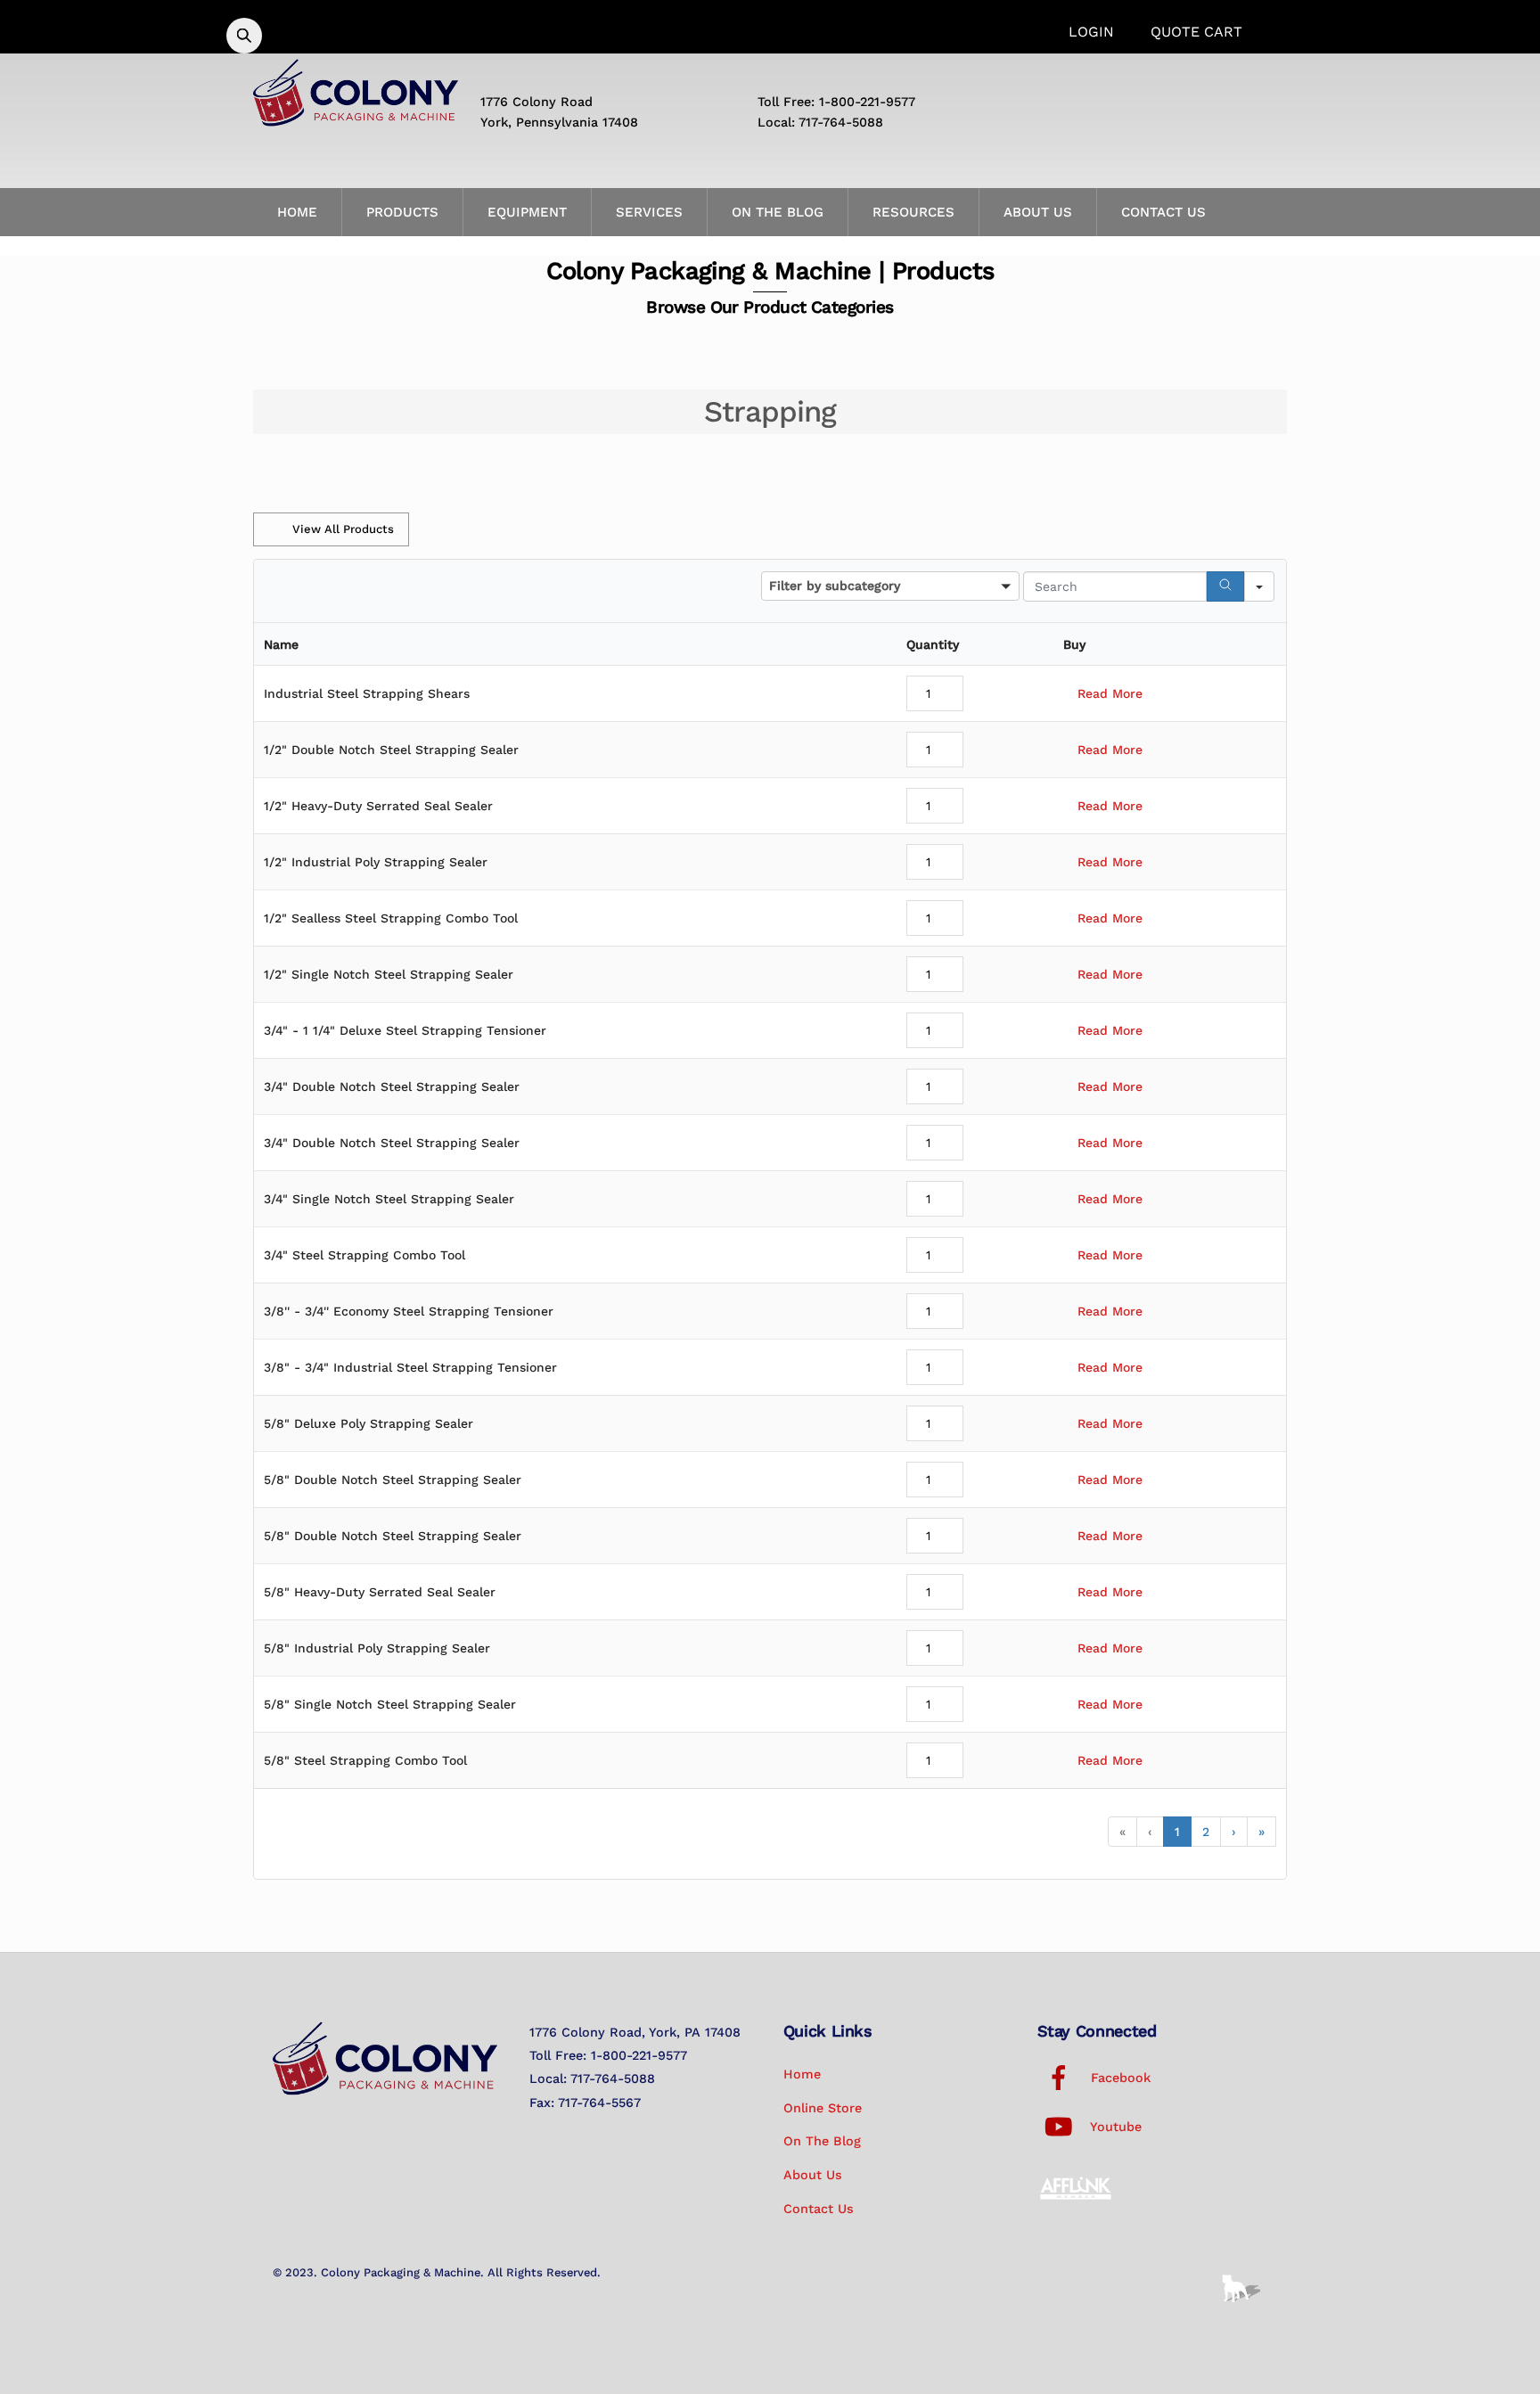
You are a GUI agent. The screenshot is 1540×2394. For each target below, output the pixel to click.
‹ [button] (1150, 1832)
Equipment (527, 212)
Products (402, 212)
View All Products (343, 529)
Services (649, 212)
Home (297, 212)
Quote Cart (1196, 32)
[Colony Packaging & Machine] (356, 119)
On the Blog (778, 212)
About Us (1038, 212)
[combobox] (890, 586)
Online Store (823, 2108)
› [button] (1234, 1832)
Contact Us (1163, 212)
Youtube (1114, 2127)
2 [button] (1206, 1832)
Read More (1110, 693)
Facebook (1118, 2078)
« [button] (1122, 1832)
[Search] (1225, 586)
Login (1091, 32)
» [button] (1261, 1832)
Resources (913, 212)
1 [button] (1177, 1832)
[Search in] (1259, 586)
